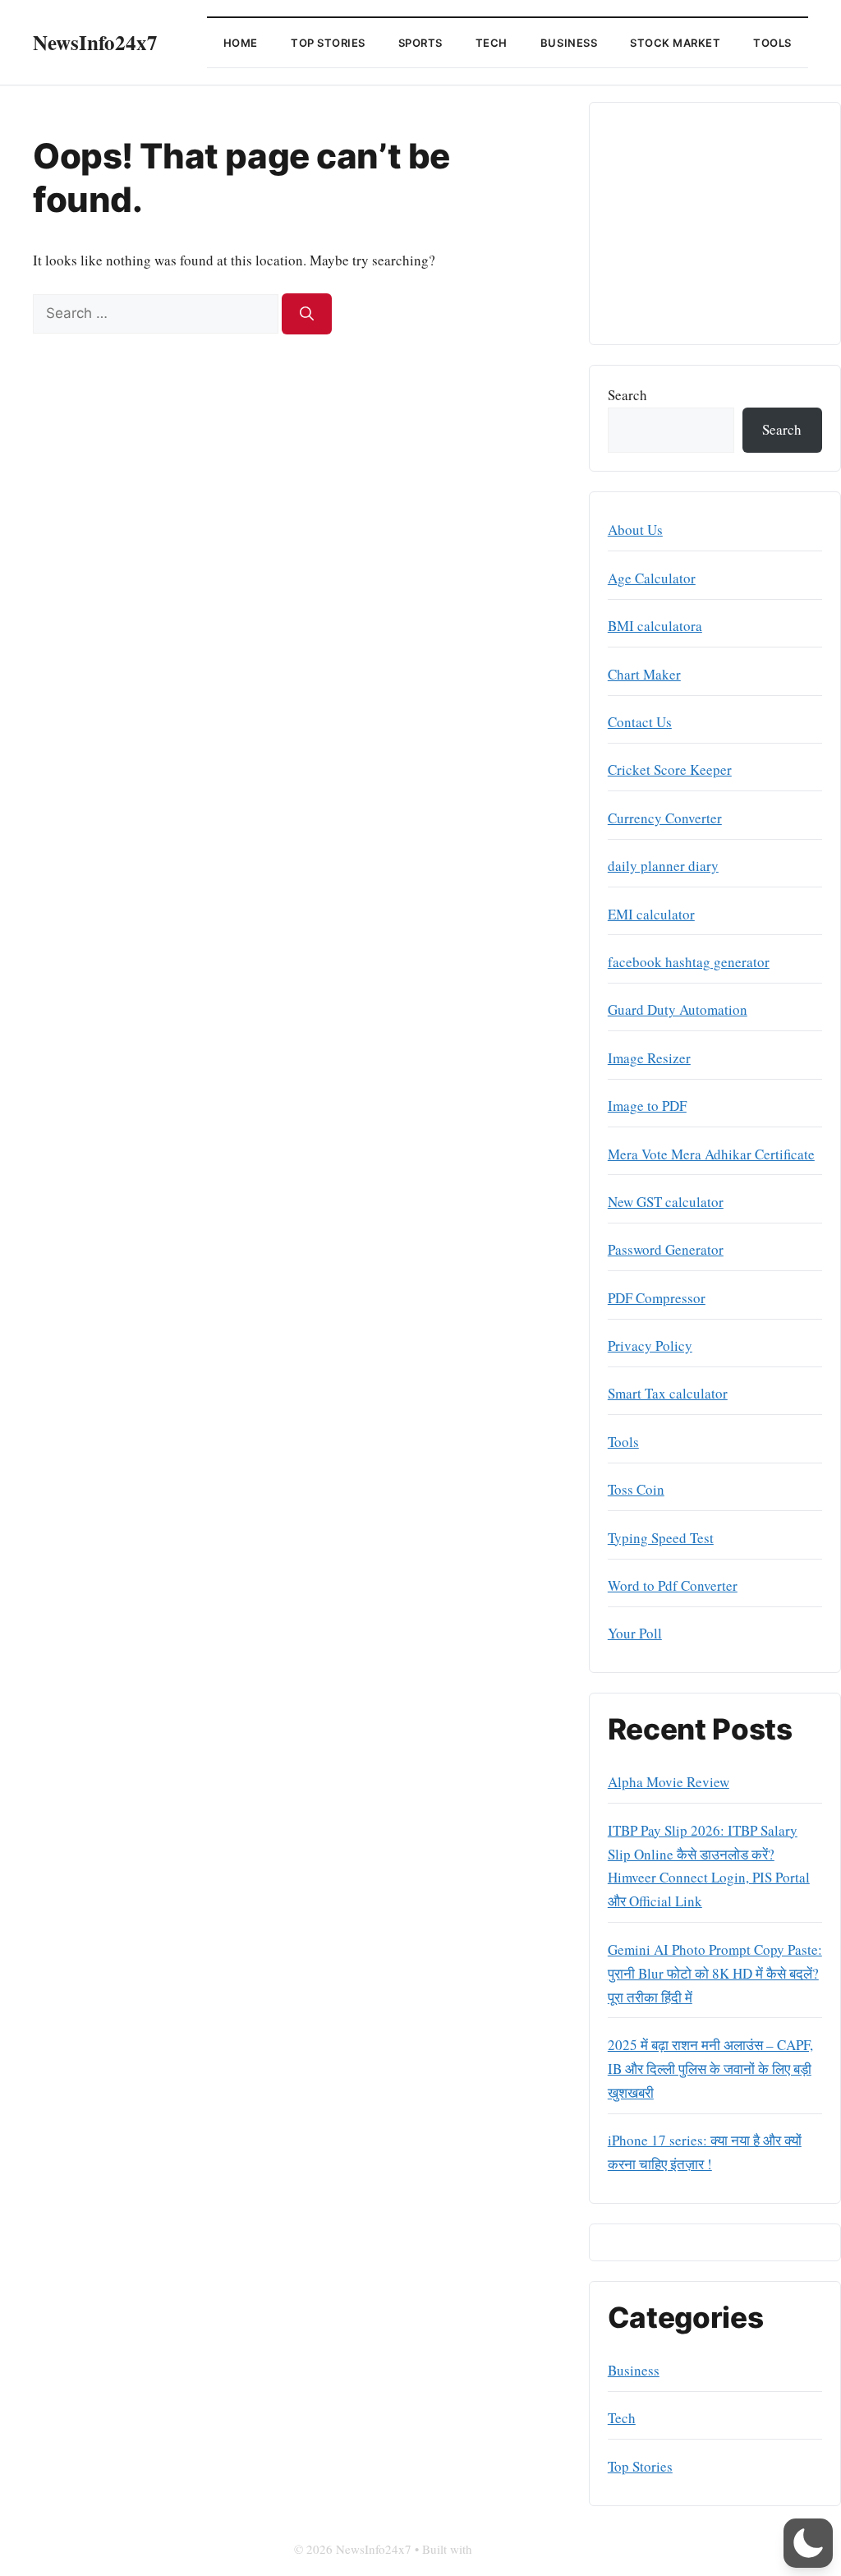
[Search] (307, 314)
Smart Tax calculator (668, 1393)
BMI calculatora (655, 626)
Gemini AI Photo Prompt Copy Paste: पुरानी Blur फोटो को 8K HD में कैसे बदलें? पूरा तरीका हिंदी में (715, 1973)
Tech (492, 43)
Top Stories (328, 43)
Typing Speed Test (661, 1538)
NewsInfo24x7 (95, 42)
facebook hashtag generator (689, 962)
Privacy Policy (650, 1346)
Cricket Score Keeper (670, 770)
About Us (635, 530)
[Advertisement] (715, 223)
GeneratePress (512, 2549)
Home (241, 43)
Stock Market (675, 43)
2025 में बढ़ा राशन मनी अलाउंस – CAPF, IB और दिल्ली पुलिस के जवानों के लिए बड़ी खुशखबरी (710, 2069)
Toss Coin (636, 1489)
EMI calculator (651, 914)
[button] (808, 2543)
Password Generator (666, 1249)
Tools (772, 43)
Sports (420, 43)
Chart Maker (644, 674)
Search (627, 395)
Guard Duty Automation (678, 1009)
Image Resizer (649, 1058)
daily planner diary (663, 866)
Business (569, 43)
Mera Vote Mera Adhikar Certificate (711, 1154)
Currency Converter (665, 818)
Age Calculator (652, 578)
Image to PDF (647, 1106)
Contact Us (640, 722)
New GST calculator (666, 1202)
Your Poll (635, 1633)
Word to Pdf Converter (673, 1585)
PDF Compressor (657, 1298)
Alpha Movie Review (669, 1782)
